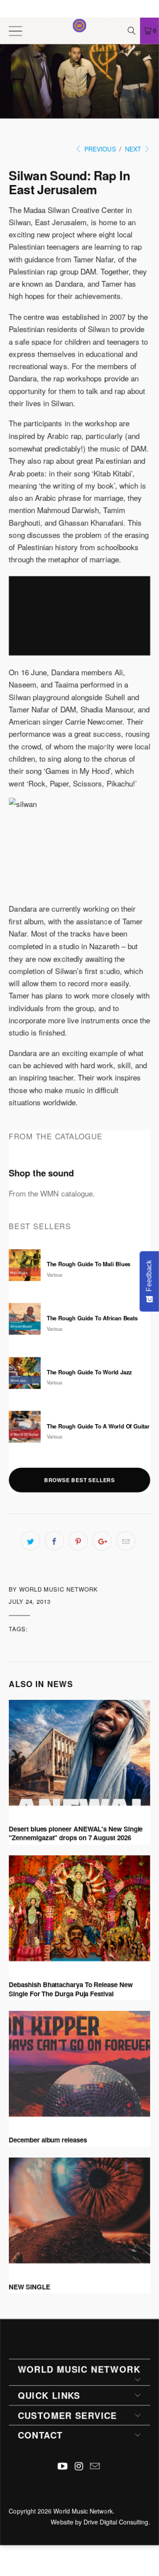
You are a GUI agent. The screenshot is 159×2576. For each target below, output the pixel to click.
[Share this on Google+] (102, 1541)
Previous (99, 149)
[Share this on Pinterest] (78, 1541)
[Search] (132, 31)
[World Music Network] (79, 31)
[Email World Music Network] (95, 2466)
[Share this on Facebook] (54, 1541)
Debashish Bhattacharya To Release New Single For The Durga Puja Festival (71, 1989)
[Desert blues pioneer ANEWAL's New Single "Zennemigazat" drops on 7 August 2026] (79, 1753)
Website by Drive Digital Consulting (100, 2522)
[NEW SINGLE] (79, 2210)
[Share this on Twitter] (30, 1541)
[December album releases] (79, 2064)
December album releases (48, 2140)
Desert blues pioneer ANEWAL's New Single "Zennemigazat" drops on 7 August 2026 (76, 1834)
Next (134, 149)
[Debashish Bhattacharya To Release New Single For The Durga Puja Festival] (79, 1908)
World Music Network (83, 2511)
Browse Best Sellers (80, 1480)
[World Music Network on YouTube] (63, 2466)
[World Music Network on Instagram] (79, 2466)
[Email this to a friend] (126, 1541)
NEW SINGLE (30, 2287)
